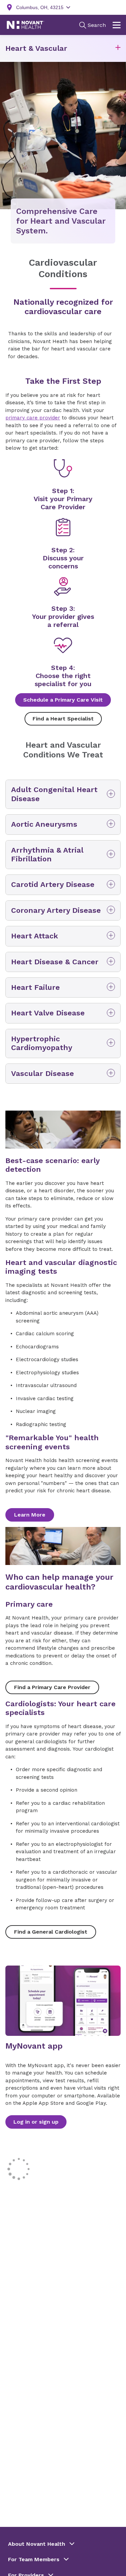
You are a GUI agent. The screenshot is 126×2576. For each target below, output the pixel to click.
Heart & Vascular (36, 48)
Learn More (30, 1515)
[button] (118, 49)
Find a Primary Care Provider (52, 1687)
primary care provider (33, 418)
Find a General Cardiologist (51, 1932)
